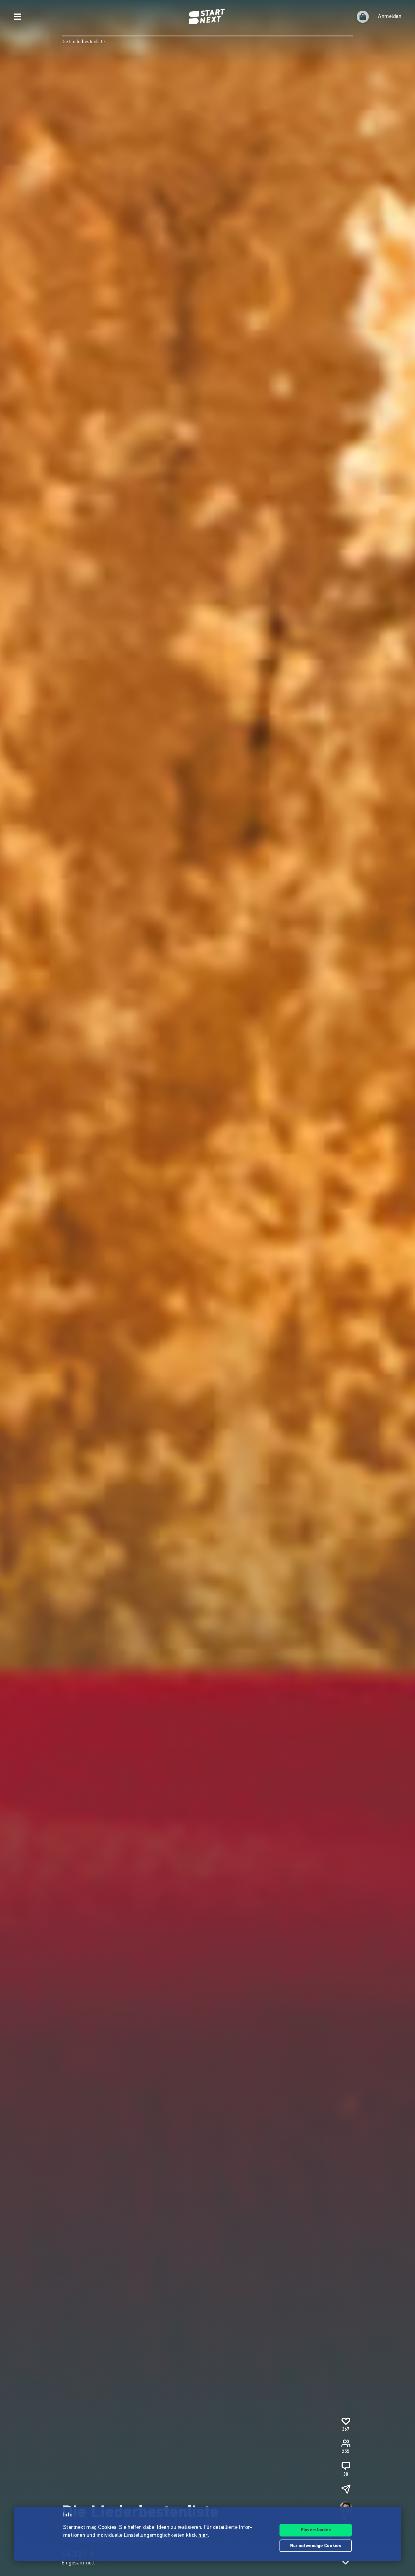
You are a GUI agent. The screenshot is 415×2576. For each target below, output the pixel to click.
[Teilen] (346, 2489)
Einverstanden (316, 2530)
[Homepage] (207, 17)
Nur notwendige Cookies (316, 2546)
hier (203, 2536)
